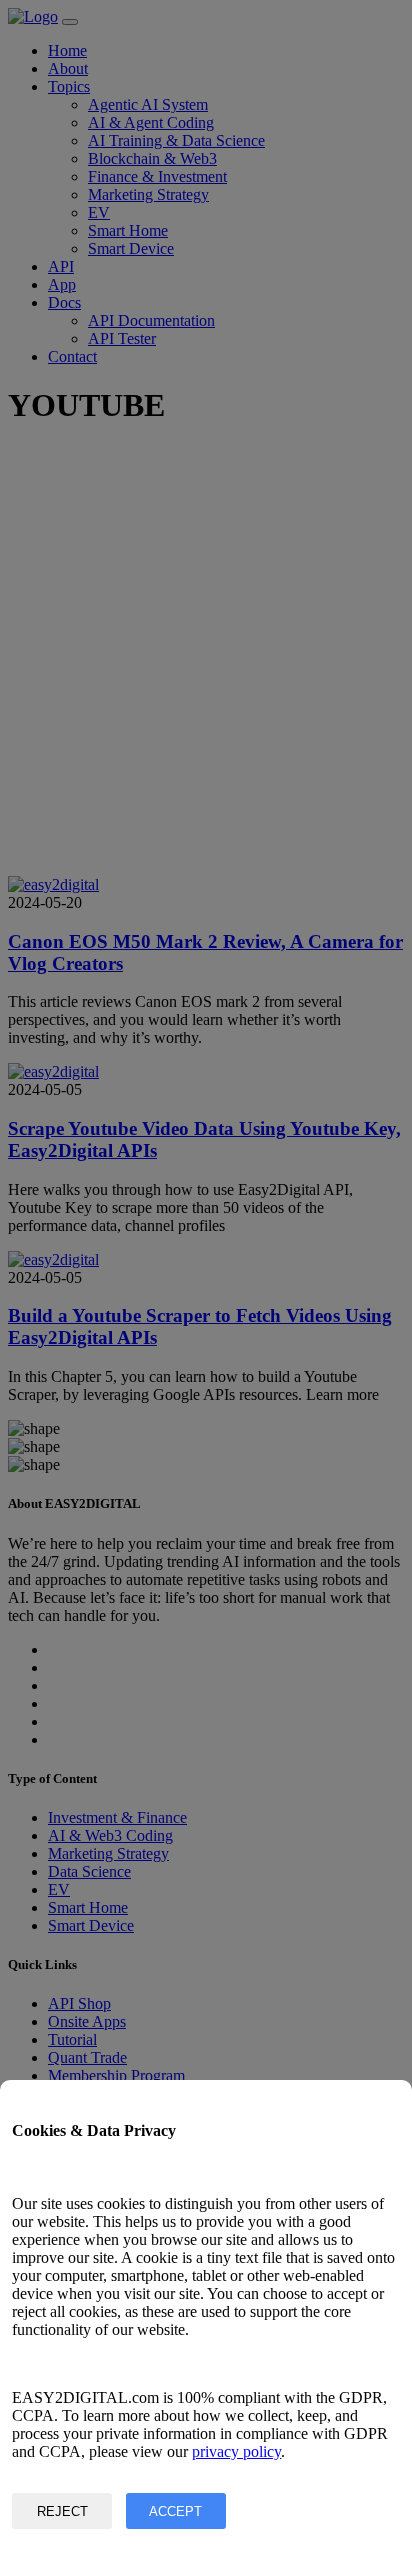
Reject (62, 2511)
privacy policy (236, 2451)
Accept (175, 2511)
